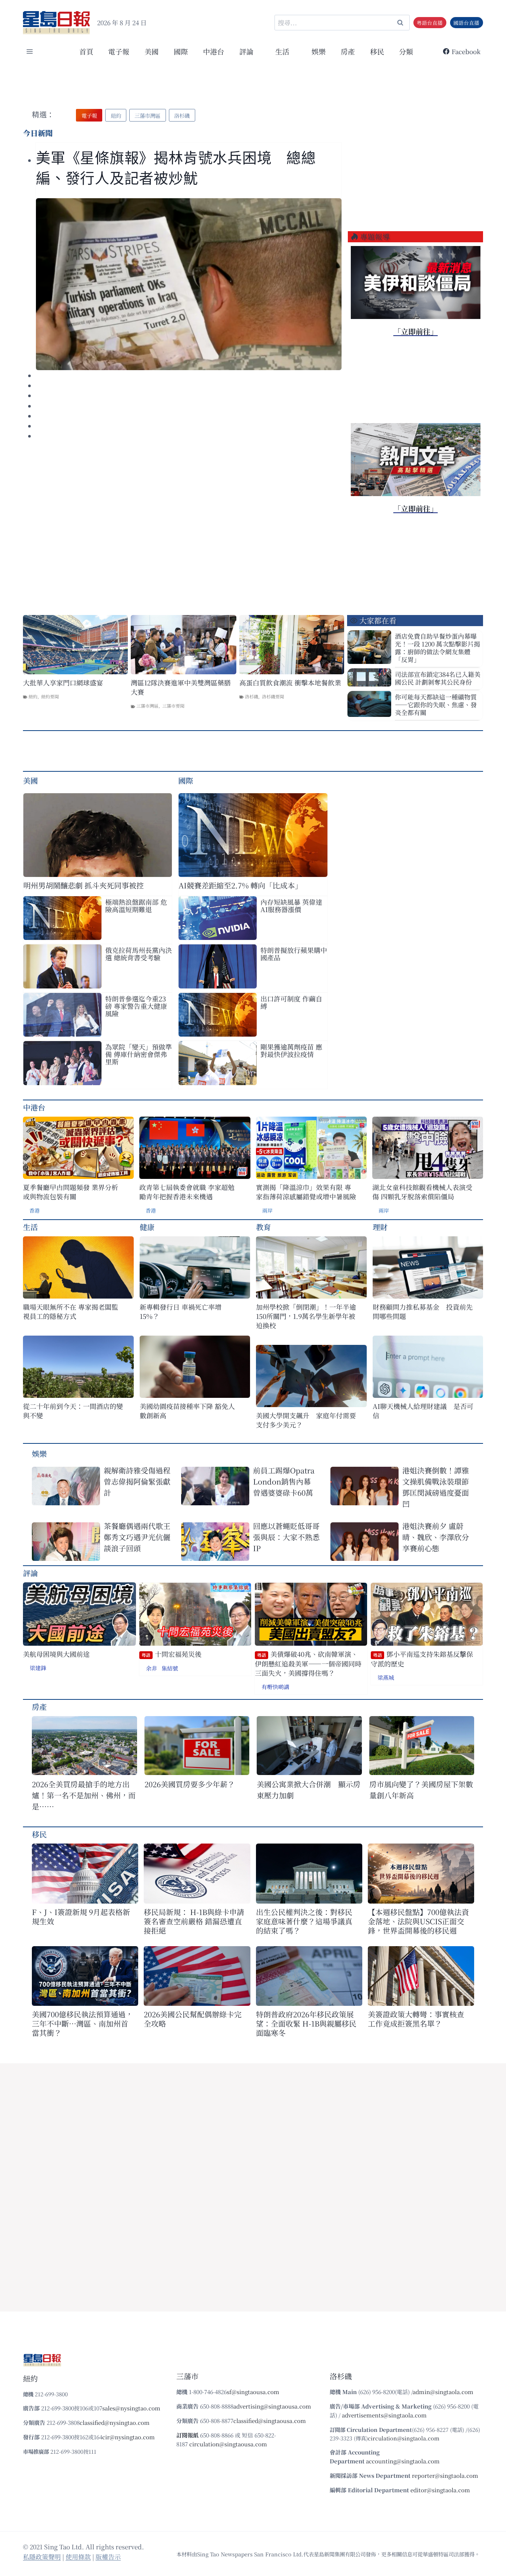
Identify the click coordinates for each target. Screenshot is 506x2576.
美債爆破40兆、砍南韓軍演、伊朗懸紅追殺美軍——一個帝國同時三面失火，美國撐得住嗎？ (308, 1663)
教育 (263, 1227)
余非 (152, 1668)
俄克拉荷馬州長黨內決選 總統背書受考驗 (139, 954)
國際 (181, 51)
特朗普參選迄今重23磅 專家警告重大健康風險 (136, 1006)
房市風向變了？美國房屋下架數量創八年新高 (421, 1790)
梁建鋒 (38, 1668)
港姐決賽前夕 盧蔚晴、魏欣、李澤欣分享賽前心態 (436, 1537)
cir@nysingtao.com (129, 2437)
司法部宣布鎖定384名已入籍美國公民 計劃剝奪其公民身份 (438, 678)
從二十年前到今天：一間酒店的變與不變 (73, 1411)
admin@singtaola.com (443, 2392)
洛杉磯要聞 (273, 696)
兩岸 (267, 1210)
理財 (380, 1227)
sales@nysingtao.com (131, 2408)
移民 (377, 51)
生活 (30, 1227)
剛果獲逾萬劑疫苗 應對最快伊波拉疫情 (291, 1050)
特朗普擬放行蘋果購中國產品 (294, 954)
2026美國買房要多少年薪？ (190, 1784)
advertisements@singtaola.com (384, 2415)
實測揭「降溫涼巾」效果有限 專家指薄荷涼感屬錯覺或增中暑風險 (306, 1192)
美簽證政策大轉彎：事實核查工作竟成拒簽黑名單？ (416, 2019)
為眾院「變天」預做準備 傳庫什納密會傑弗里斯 (139, 1054)
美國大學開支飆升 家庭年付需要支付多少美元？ (306, 1420)
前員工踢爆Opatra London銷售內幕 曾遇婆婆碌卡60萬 (286, 1481)
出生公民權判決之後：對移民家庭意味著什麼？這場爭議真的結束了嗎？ (304, 1921)
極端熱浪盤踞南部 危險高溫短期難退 (136, 905)
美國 (152, 51)
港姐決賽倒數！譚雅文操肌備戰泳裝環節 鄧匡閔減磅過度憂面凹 (436, 1487)
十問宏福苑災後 (172, 1654)
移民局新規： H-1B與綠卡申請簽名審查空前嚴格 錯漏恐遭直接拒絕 (194, 1921)
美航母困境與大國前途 (56, 1654)
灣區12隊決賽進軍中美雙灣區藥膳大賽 (181, 687)
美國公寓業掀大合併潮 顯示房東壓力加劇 (309, 1790)
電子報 (119, 51)
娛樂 (319, 51)
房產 (348, 51)
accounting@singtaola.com (403, 2461)
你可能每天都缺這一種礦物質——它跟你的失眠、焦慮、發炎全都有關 (436, 704)
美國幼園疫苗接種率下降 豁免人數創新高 (187, 1411)
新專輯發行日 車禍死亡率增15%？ (181, 1312)
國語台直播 (466, 23)
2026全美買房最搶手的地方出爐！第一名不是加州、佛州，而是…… (84, 1795)
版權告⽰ (108, 2557)
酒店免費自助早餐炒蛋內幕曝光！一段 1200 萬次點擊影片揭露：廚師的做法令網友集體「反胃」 (437, 648)
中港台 (214, 51)
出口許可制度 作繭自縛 (291, 1002)
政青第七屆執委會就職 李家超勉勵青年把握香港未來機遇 (187, 1192)
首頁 (86, 51)
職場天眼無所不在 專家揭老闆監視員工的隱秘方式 (71, 1312)
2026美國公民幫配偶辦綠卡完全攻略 (193, 2019)
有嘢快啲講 (275, 1687)
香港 (34, 1210)
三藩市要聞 (173, 706)
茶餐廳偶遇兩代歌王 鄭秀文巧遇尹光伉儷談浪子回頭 (137, 1537)
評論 (30, 1573)
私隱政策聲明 (42, 2557)
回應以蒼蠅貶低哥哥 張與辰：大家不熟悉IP (286, 1537)
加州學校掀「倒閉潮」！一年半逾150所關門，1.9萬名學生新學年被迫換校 (306, 1316)
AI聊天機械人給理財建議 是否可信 (423, 1411)
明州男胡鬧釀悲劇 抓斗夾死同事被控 (84, 885)
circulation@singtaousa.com (228, 2444)
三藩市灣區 (147, 706)
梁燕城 (386, 1677)
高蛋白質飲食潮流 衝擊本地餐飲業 (290, 683)
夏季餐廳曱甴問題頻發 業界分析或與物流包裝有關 (71, 1192)
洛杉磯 (252, 696)
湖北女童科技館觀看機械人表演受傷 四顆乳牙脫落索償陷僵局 (422, 1192)
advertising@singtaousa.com (272, 2406)
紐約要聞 (50, 696)
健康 (147, 1227)
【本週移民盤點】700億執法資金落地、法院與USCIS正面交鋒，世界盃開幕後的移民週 (418, 1921)
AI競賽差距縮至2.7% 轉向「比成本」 (240, 885)
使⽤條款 (78, 2557)
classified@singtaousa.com (270, 2421)
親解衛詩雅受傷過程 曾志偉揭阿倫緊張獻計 (137, 1481)
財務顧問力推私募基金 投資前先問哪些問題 (423, 1312)
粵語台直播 (430, 23)
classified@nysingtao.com (115, 2422)
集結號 (170, 1668)
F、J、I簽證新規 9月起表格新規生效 (81, 1917)
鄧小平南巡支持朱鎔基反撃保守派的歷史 (422, 1659)
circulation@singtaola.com (404, 2438)
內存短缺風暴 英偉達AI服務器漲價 (291, 905)
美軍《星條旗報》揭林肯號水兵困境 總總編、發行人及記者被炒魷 (176, 168)
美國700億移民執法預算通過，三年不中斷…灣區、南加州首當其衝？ (82, 2023)
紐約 (33, 696)
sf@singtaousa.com (253, 2392)
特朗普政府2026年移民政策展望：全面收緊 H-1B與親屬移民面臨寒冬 (306, 2023)
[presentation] (189, 284)
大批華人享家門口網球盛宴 (63, 683)
